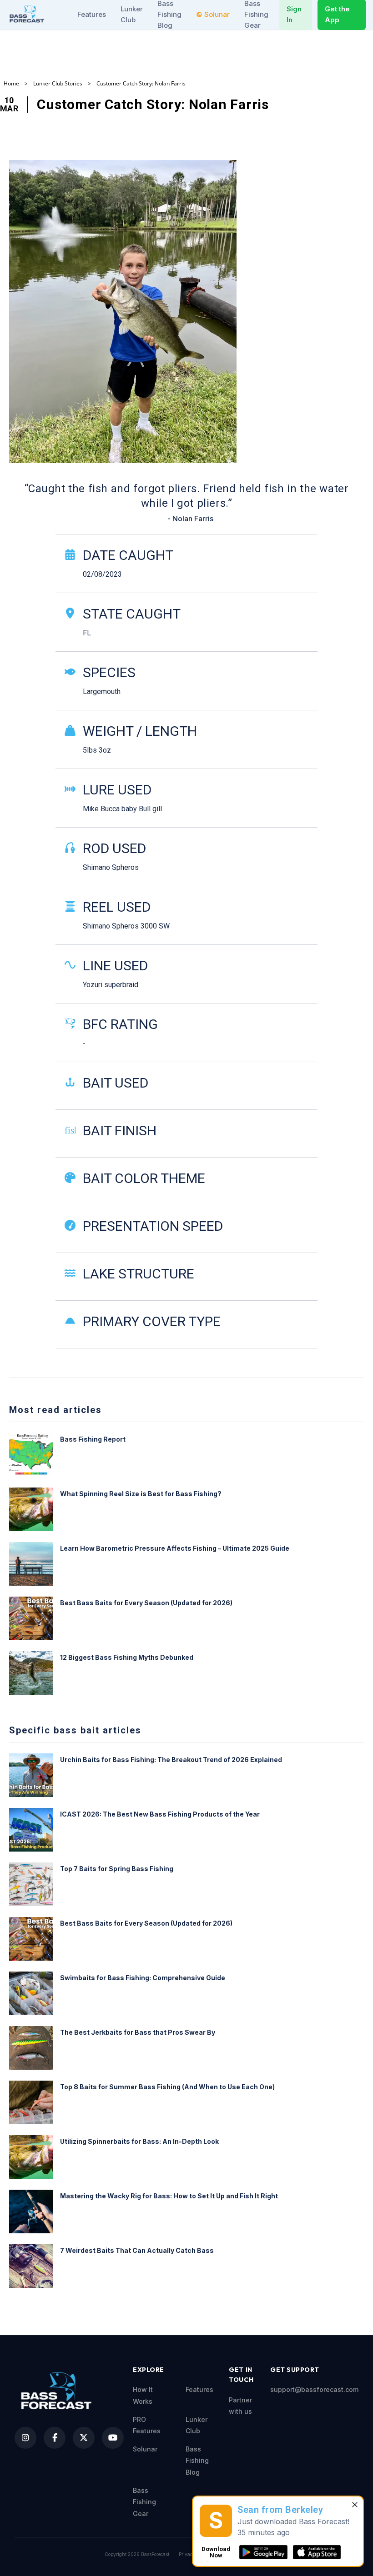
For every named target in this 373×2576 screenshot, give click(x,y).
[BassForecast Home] (28, 14)
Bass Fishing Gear (144, 2502)
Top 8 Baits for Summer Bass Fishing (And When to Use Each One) (167, 2087)
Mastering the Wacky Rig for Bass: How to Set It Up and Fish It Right (169, 2196)
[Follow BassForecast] (25, 2438)
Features (92, 14)
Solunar (217, 14)
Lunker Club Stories (58, 84)
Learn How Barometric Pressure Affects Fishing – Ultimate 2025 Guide (175, 1548)
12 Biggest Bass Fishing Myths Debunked (127, 1657)
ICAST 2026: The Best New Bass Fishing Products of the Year (160, 1814)
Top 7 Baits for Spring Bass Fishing (117, 1869)
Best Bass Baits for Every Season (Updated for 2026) (146, 1603)
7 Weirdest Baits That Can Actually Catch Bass (137, 2250)
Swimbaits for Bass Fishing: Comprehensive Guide (143, 1978)
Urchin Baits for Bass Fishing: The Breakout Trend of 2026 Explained (171, 1760)
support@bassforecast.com (314, 2389)
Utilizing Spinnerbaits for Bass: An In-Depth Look (139, 2141)
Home (11, 84)
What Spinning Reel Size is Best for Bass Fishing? (141, 1494)
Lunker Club (132, 14)
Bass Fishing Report (93, 1439)
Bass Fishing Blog (197, 2461)
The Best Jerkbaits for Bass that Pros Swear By (138, 2032)
